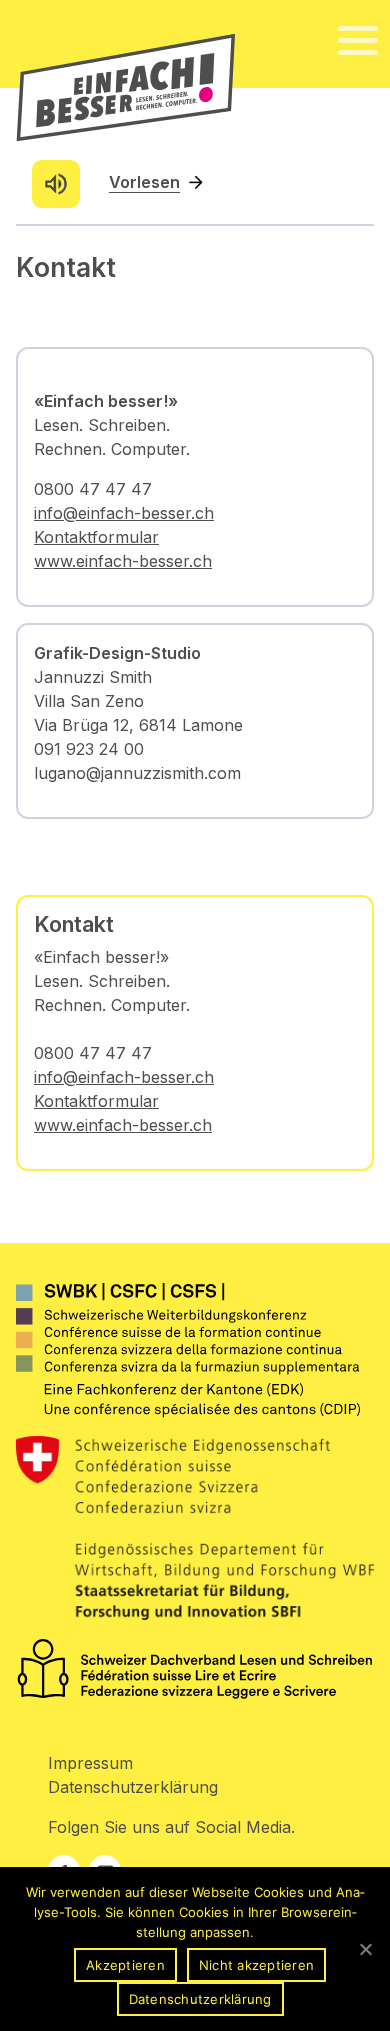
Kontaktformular (96, 1101)
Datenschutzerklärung (133, 1787)
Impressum (90, 1763)
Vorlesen (144, 182)
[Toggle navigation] (358, 41)
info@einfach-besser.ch (124, 1077)
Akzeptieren (125, 1965)
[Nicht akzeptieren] (365, 1949)
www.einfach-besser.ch (123, 1125)
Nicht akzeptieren (256, 1965)
